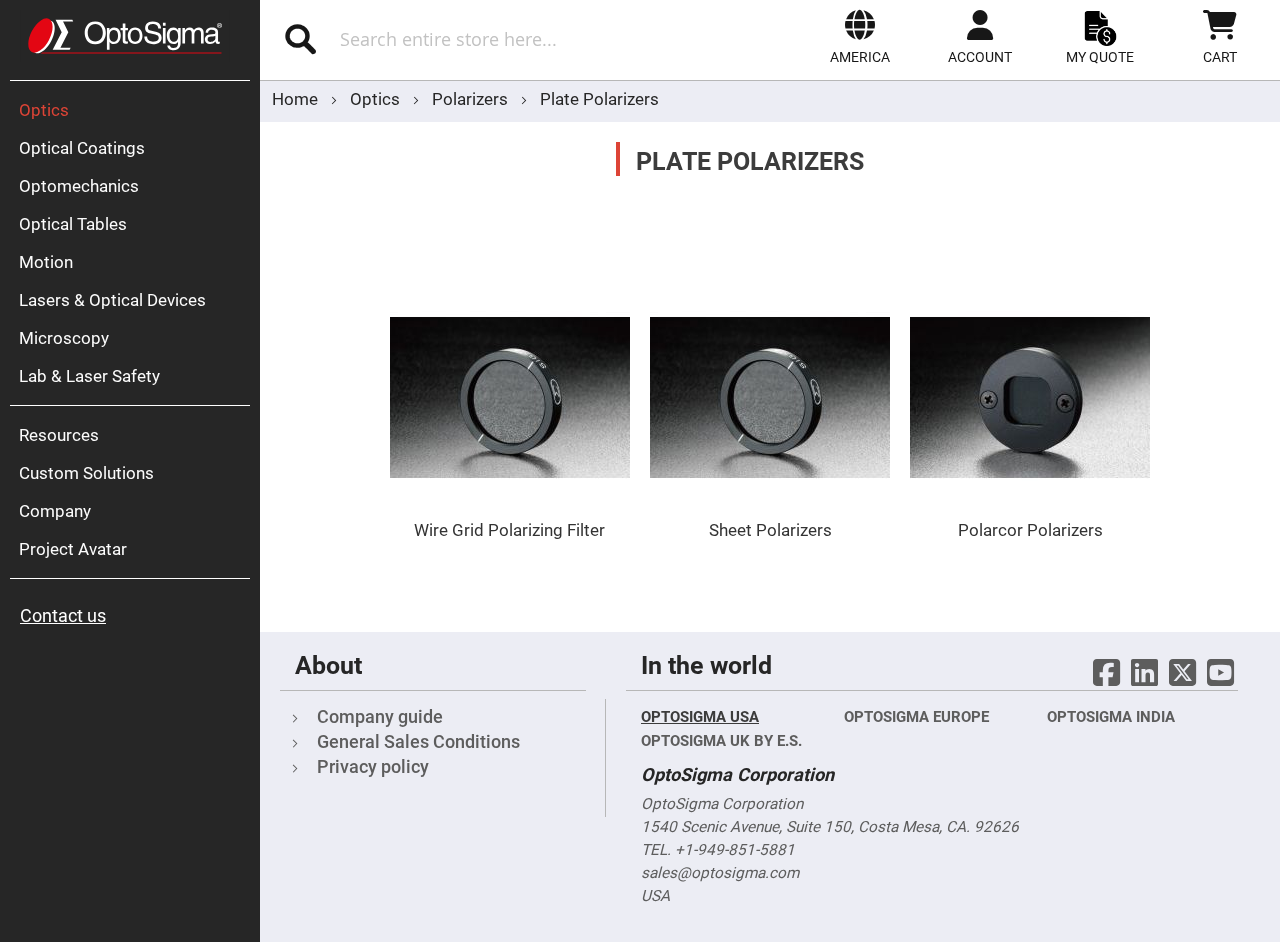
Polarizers (472, 99)
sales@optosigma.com (720, 873)
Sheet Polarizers (770, 530)
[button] (860, 37)
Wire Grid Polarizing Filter (509, 530)
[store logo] (125, 36)
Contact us (63, 615)
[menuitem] (135, 110)
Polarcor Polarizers (1030, 530)
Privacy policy (373, 766)
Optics (377, 99)
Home (297, 99)
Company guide (380, 716)
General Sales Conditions (418, 741)
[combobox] (467, 39)
